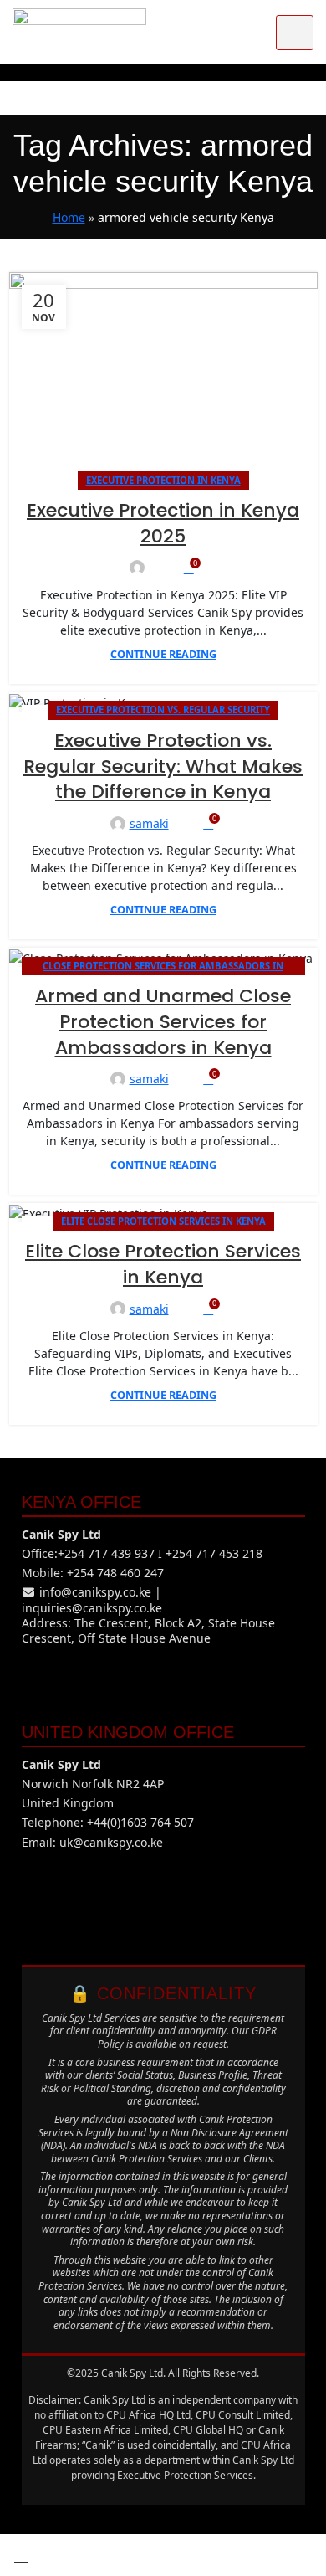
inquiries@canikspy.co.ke (92, 1608)
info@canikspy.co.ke (95, 1592)
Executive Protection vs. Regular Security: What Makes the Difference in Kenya (163, 766)
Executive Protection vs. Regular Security (163, 710)
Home (69, 217)
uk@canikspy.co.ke (111, 1842)
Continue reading (163, 654)
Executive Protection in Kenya (163, 480)
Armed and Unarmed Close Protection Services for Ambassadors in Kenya (163, 1022)
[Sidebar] (21, 2555)
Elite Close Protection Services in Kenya (163, 1221)
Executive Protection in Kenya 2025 (163, 523)
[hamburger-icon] (295, 33)
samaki (149, 823)
